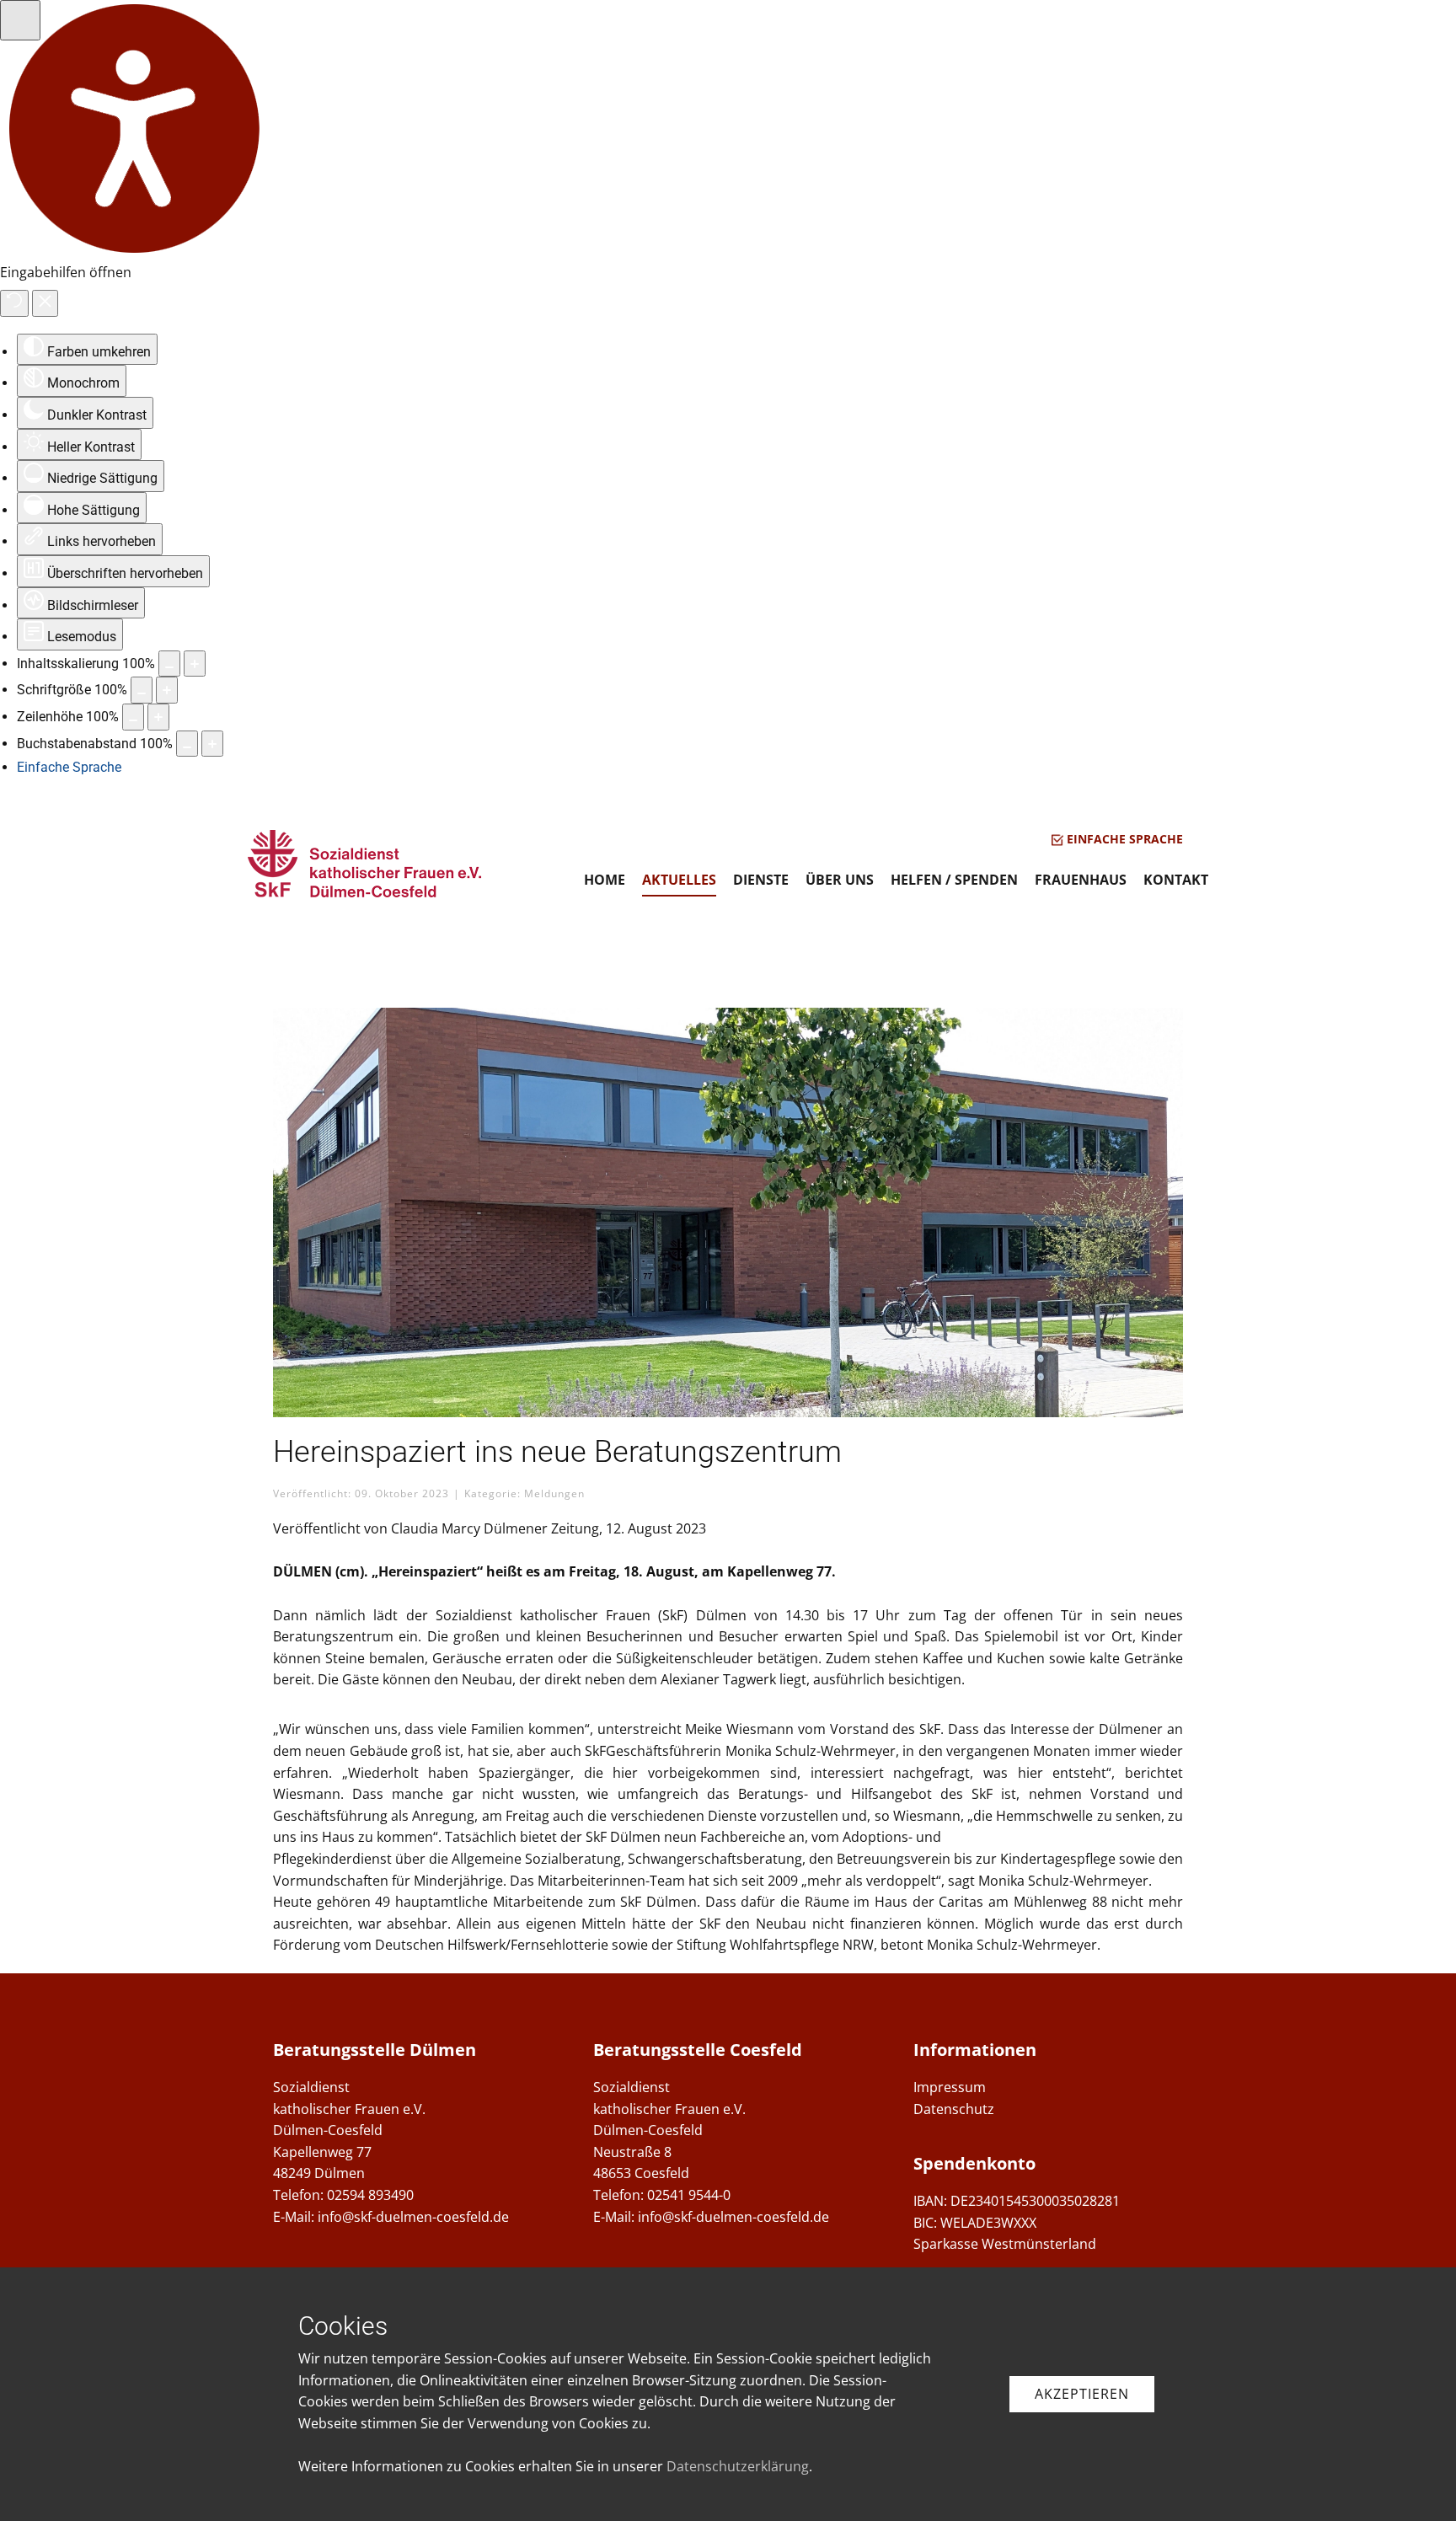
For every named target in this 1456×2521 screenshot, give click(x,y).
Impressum (950, 2087)
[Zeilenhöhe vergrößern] (158, 717)
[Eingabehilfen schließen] (45, 303)
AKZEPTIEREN (1082, 2394)
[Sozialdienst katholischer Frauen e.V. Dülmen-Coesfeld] (365, 864)
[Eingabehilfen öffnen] (20, 20)
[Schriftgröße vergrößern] (167, 690)
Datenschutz (954, 2109)
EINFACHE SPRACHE (1123, 839)
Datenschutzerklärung (738, 2466)
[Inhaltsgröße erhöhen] (195, 664)
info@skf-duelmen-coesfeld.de (413, 2217)
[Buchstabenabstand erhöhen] (212, 744)
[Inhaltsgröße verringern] (169, 664)
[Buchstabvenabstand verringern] (187, 744)
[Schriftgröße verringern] (142, 690)
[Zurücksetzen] (14, 303)
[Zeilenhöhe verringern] (133, 717)
